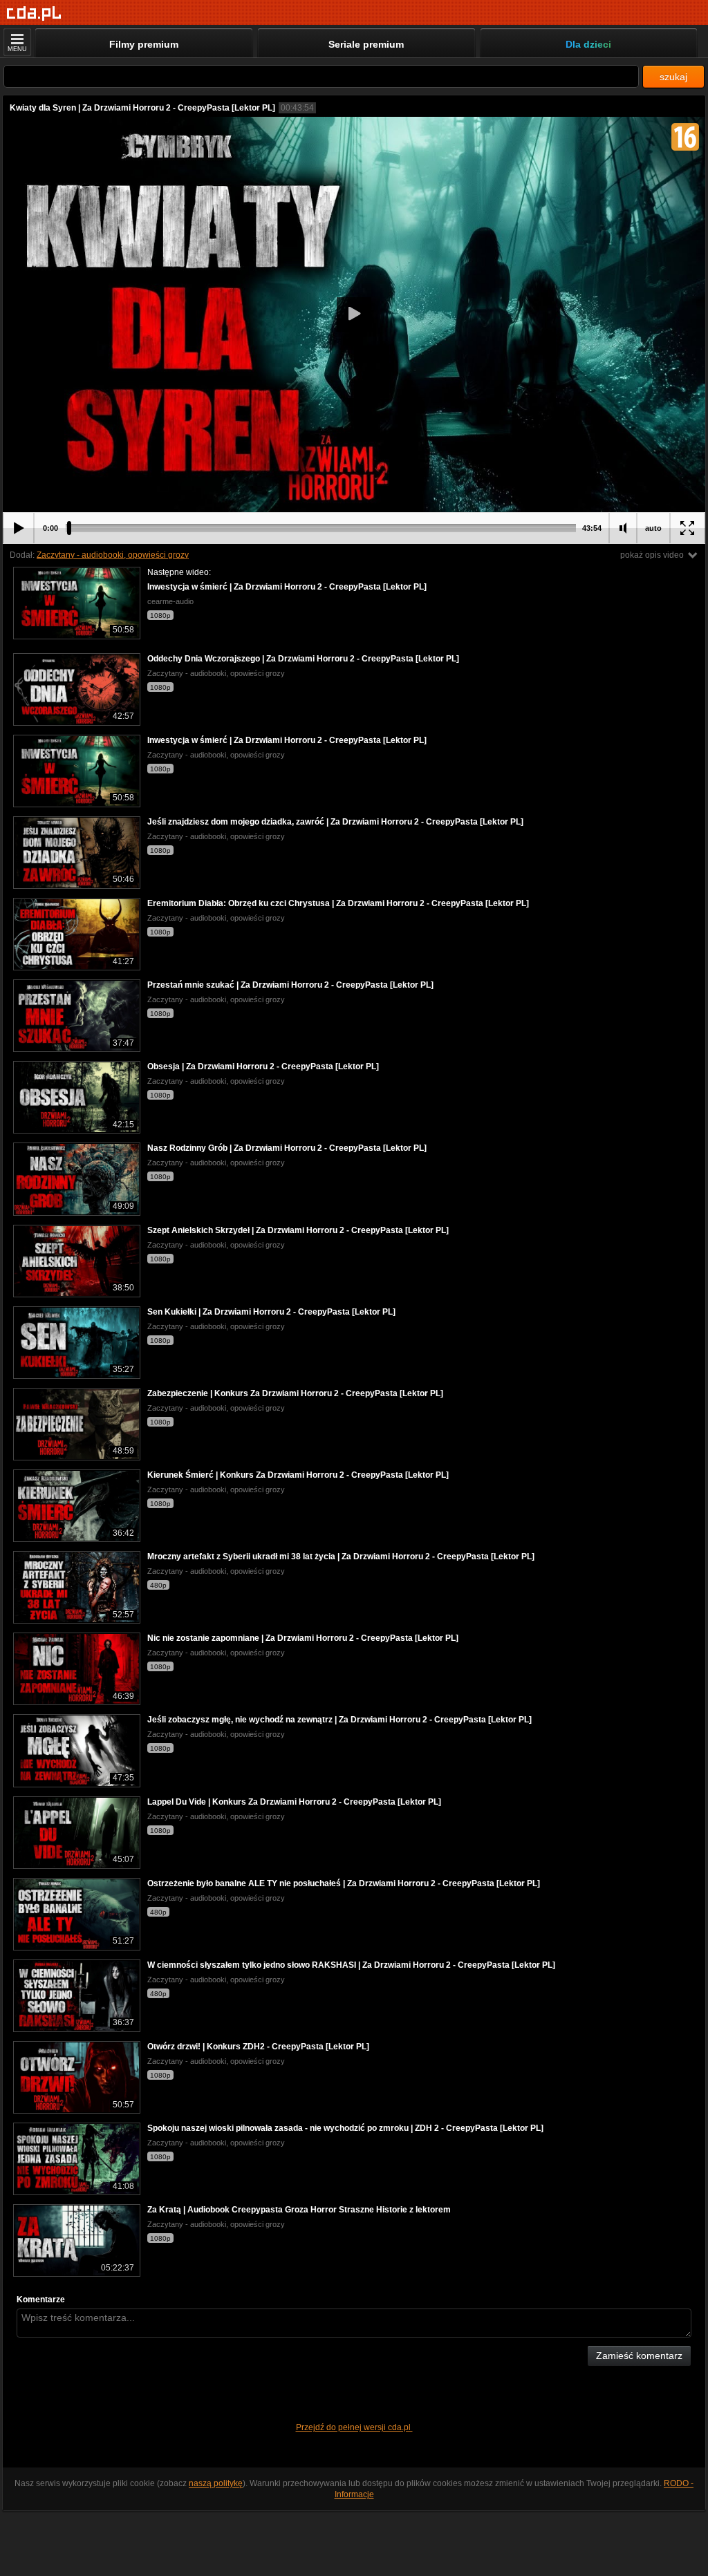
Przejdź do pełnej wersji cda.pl (354, 2427)
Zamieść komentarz (639, 2356)
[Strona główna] (34, 13)
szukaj (673, 77)
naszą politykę (216, 2483)
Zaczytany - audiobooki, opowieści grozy (113, 555)
